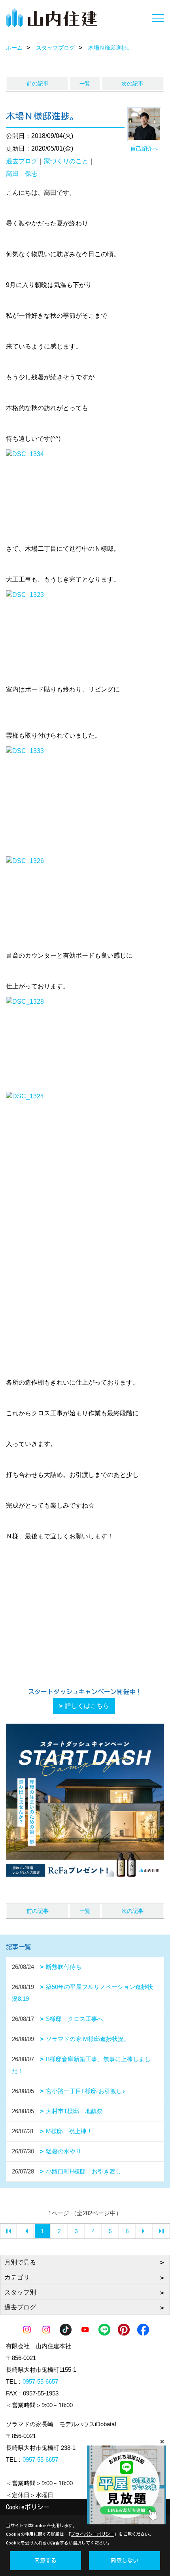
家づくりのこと (66, 161)
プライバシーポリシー (93, 2534)
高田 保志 (22, 174)
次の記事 (132, 84)
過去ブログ (22, 161)
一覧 (85, 84)
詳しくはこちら (87, 1706)
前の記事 (38, 84)
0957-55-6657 (40, 2381)
